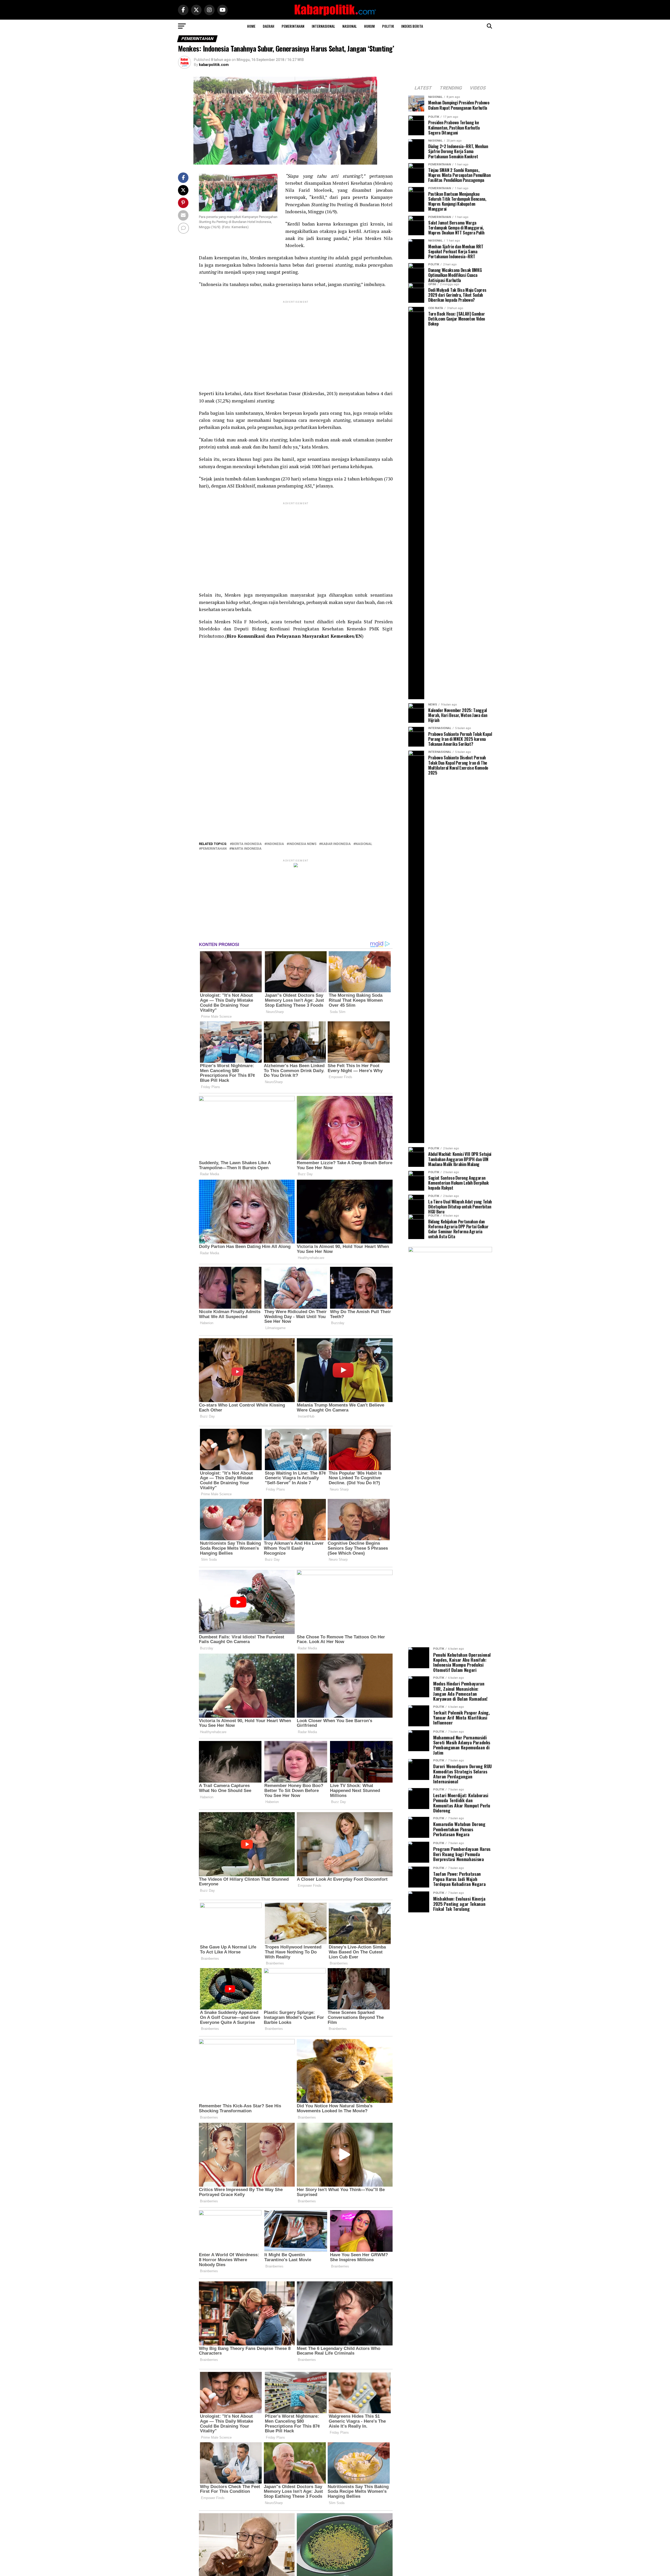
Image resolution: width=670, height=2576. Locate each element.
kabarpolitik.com (214, 65)
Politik (388, 26)
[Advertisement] (296, 341)
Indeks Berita (412, 26)
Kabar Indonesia (336, 844)
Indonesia (275, 844)
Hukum (369, 26)
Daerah (269, 26)
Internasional (323, 26)
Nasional (350, 26)
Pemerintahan (293, 26)
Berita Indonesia (247, 844)
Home (251, 26)
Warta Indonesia (246, 849)
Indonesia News (303, 844)
